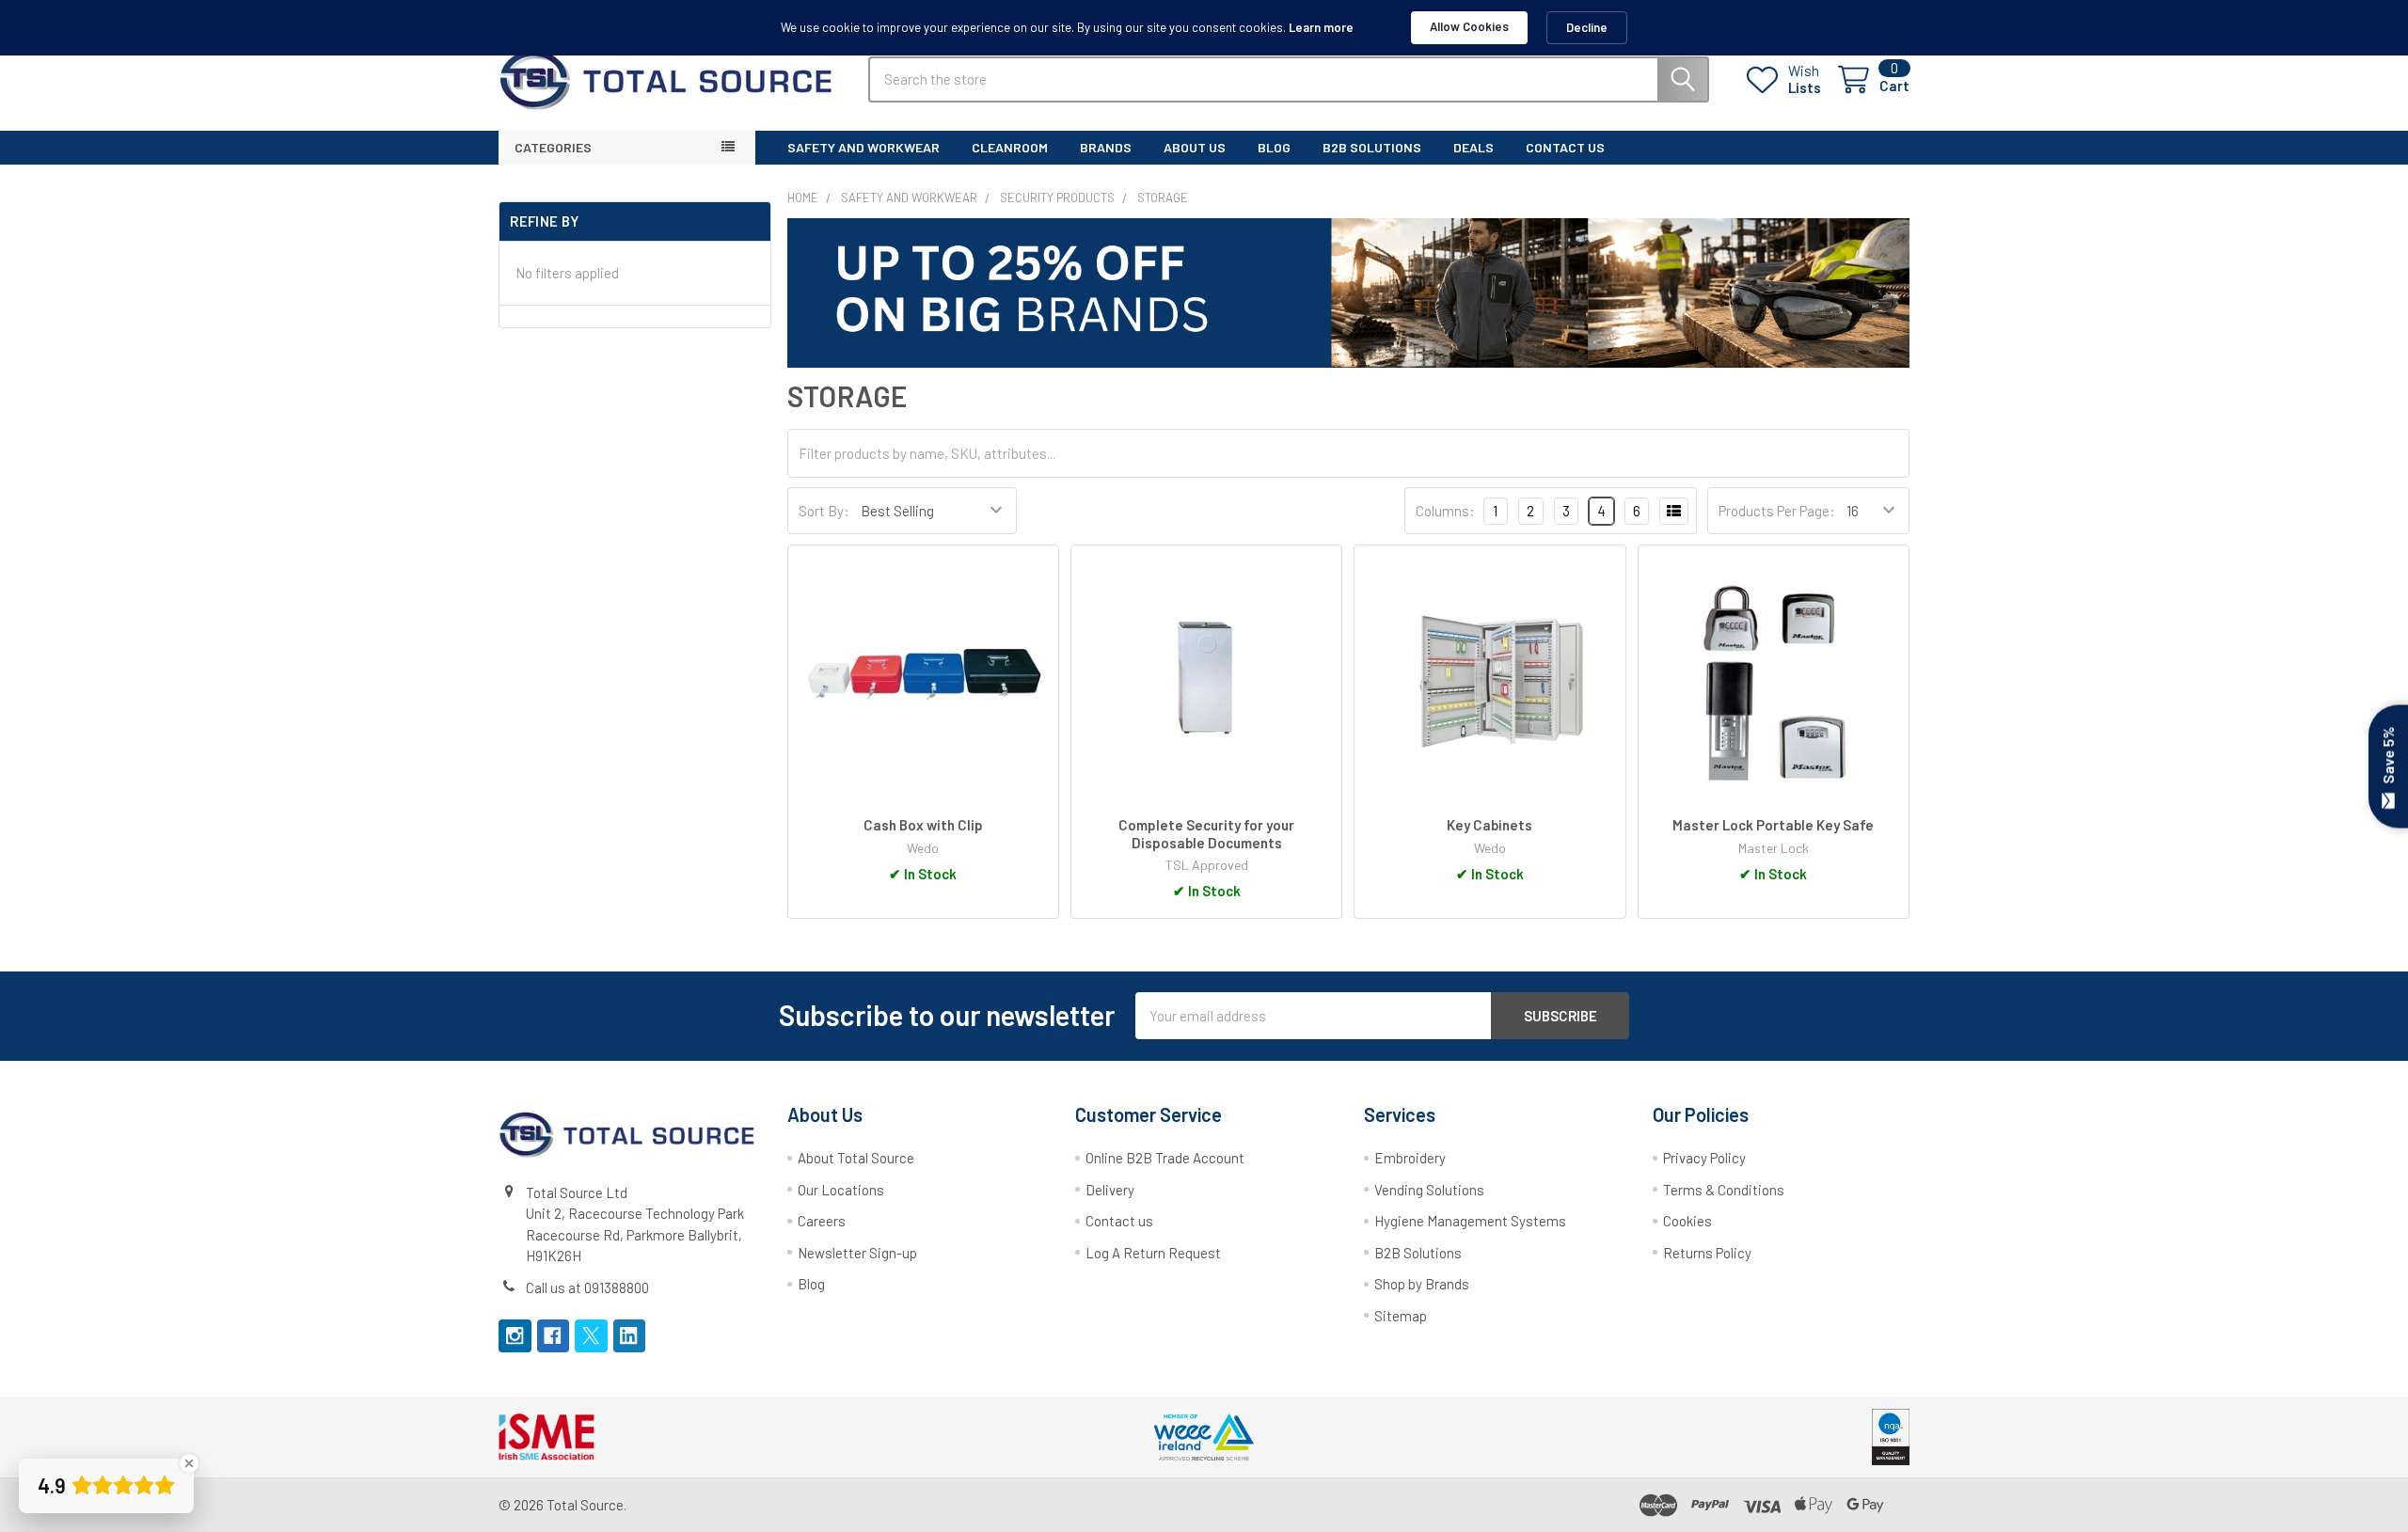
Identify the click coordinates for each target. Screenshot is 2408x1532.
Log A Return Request (1153, 1253)
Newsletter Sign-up (857, 1253)
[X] (591, 1336)
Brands (1106, 147)
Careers (822, 1221)
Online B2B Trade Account (1165, 1158)
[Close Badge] (189, 1463)
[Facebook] (554, 1336)
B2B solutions (1372, 147)
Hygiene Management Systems (1470, 1221)
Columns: (1445, 511)
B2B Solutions (1418, 1253)
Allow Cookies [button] (1469, 26)
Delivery (1110, 1190)
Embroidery (1410, 1158)
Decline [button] (1587, 27)
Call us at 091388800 (587, 1287)
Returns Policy (1707, 1253)
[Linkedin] (630, 1336)
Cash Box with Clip (923, 825)
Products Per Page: (1777, 511)
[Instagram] (515, 1336)
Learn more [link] (1321, 27)
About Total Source (856, 1158)
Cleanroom (1010, 147)
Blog (1274, 147)
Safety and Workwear (863, 147)
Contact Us (1565, 147)
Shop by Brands (1422, 1284)
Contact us (1119, 1221)
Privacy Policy (1704, 1158)
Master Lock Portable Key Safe (1773, 825)
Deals (1473, 147)
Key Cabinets (1489, 825)
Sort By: (824, 511)
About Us (1195, 147)
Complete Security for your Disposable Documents (1206, 834)
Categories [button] (553, 147)
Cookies (1687, 1221)
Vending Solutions (1429, 1190)
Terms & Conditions (1724, 1190)
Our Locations (841, 1190)
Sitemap (1401, 1316)
